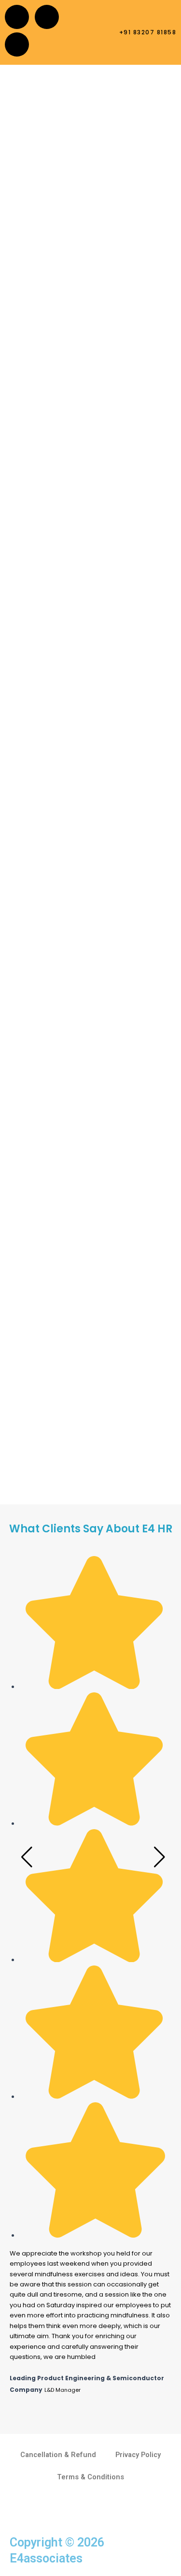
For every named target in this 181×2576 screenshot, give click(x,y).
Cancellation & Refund (58, 2455)
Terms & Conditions (90, 2477)
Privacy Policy (138, 2455)
